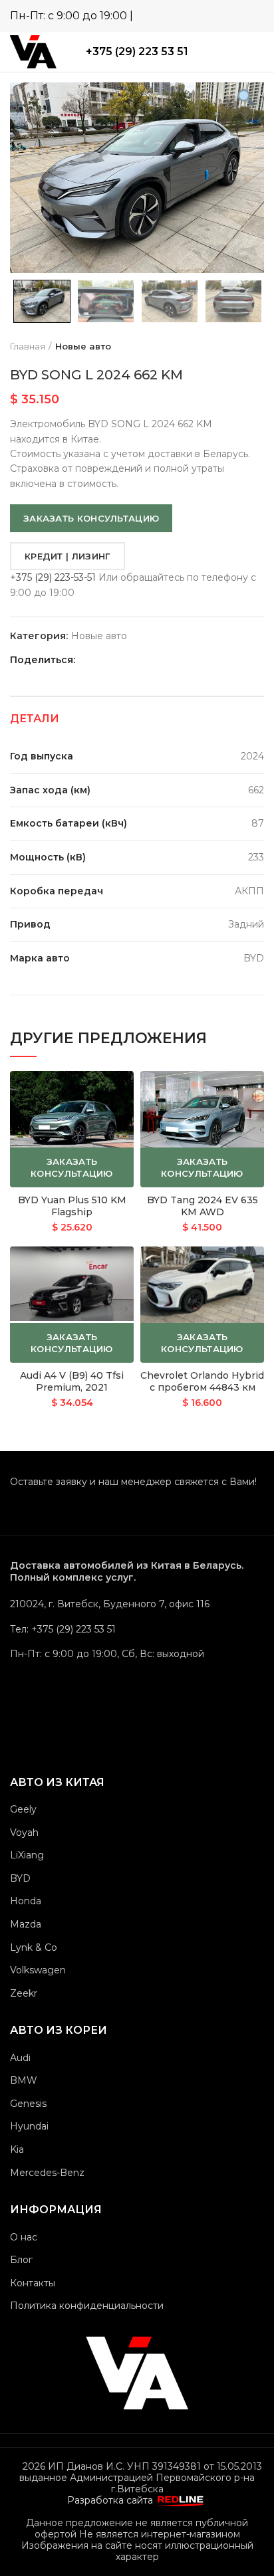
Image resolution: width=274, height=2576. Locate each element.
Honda (26, 1901)
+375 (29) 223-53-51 (53, 577)
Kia (17, 2149)
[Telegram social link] (235, 15)
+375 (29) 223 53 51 (137, 51)
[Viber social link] (254, 15)
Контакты (33, 2283)
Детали (35, 719)
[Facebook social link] (101, 660)
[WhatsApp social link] (216, 15)
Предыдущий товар (231, 346)
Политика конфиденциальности (87, 2306)
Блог (21, 2260)
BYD (20, 1878)
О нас (24, 2237)
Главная (28, 346)
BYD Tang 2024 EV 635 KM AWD (203, 1206)
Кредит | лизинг (68, 556)
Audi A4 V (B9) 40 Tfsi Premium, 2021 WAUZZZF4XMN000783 (72, 1387)
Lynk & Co (34, 1947)
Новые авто (83, 346)
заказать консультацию (91, 518)
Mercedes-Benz (47, 2173)
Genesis (28, 2104)
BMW (24, 2080)
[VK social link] (147, 660)
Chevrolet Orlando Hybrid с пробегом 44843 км (202, 1381)
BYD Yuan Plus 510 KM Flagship (72, 1206)
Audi (20, 2058)
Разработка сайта (111, 2500)
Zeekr (24, 1993)
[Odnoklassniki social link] (117, 660)
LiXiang (27, 1855)
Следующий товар (257, 346)
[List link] (137, 1629)
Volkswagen (38, 1970)
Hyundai (29, 2126)
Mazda (26, 1924)
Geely (23, 1809)
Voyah (24, 1833)
